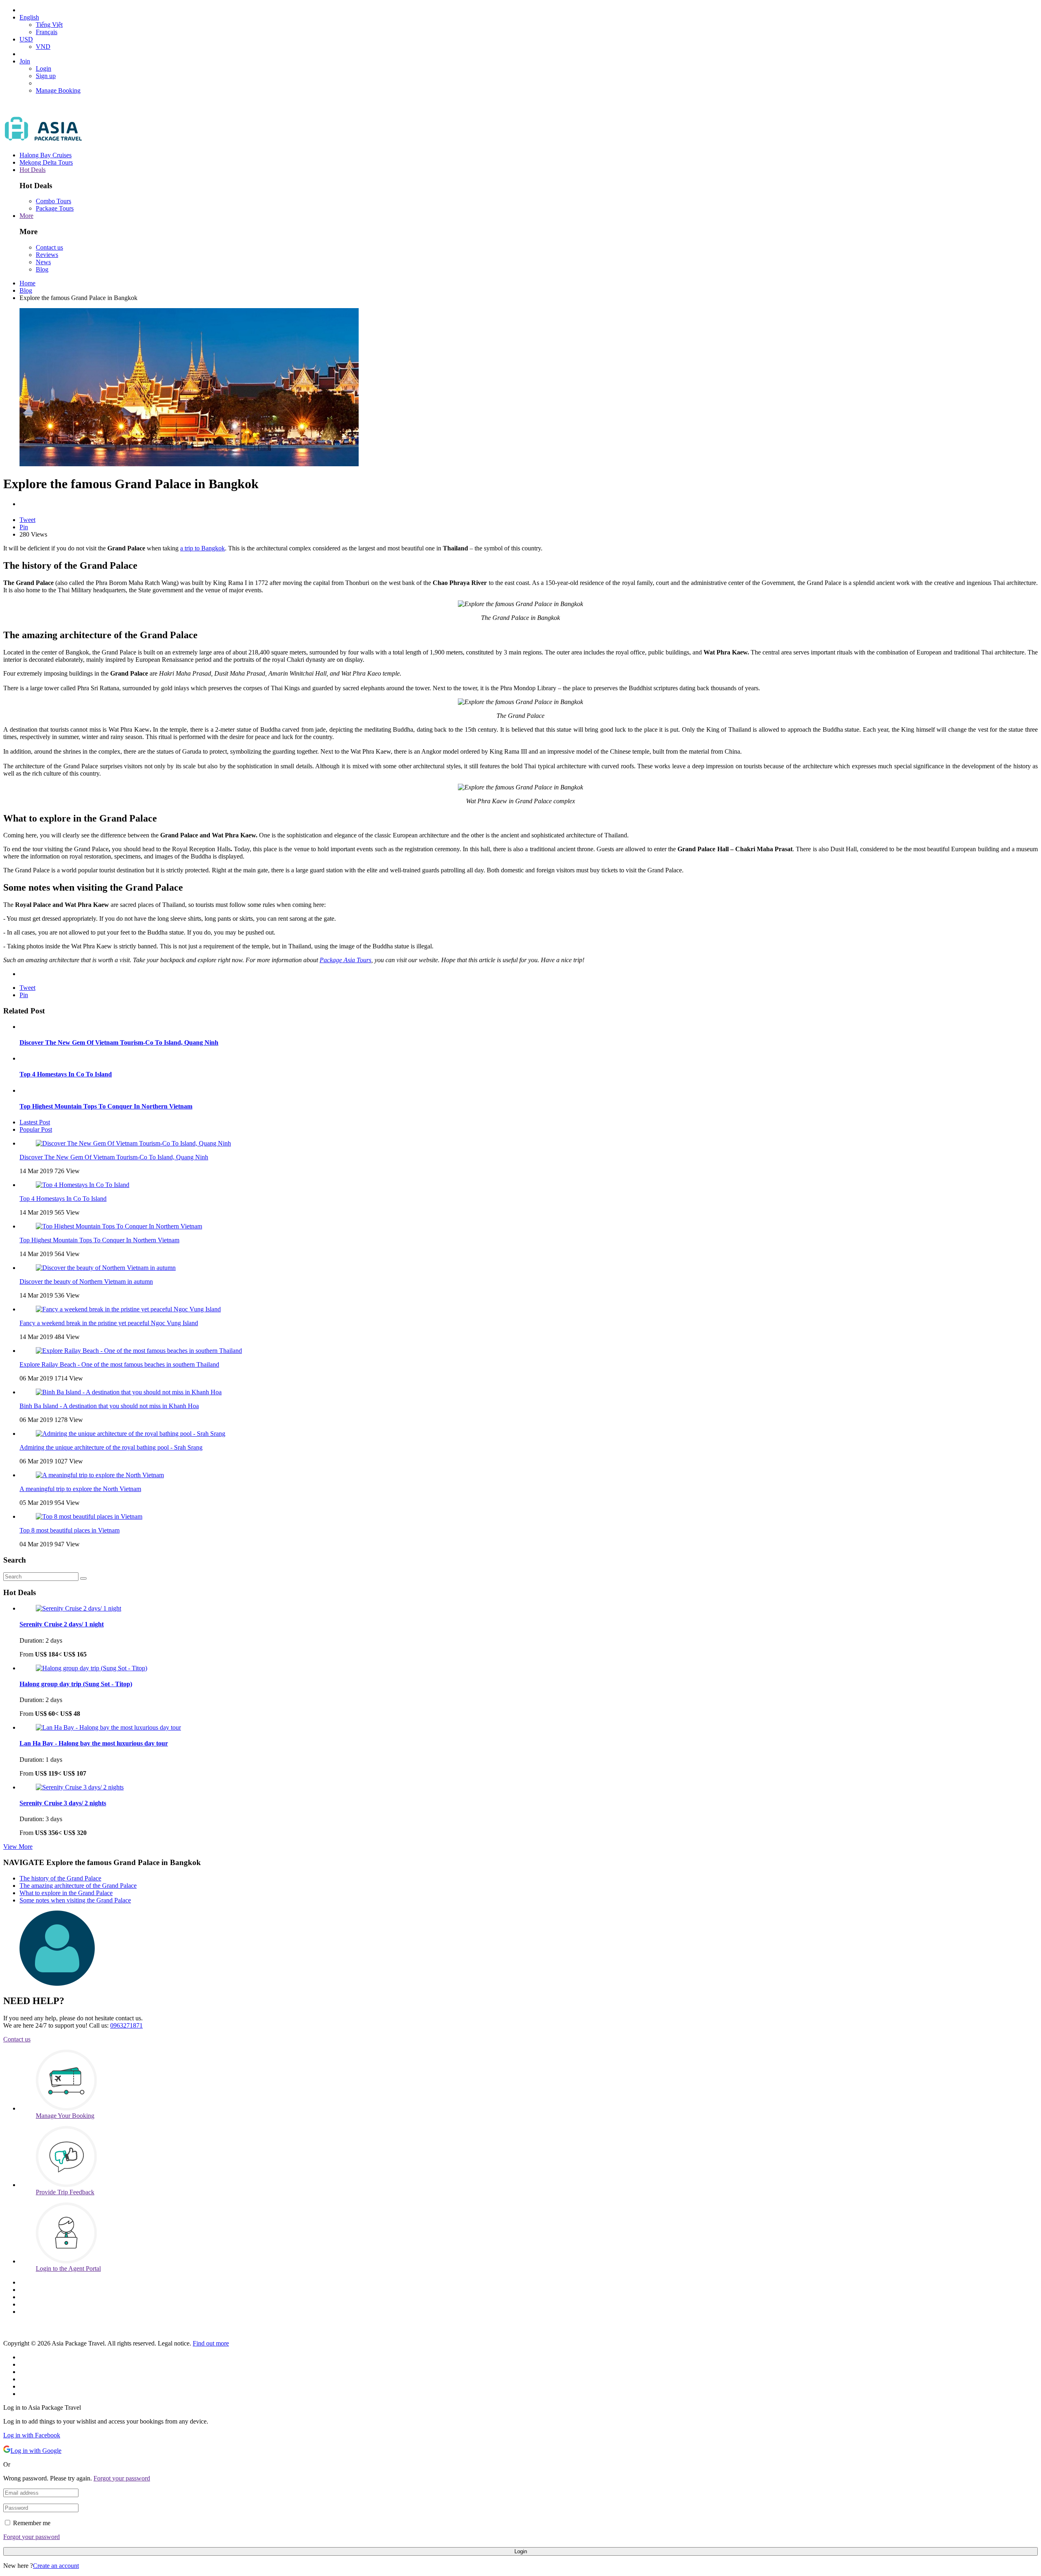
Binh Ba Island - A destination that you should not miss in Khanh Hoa (109, 1406)
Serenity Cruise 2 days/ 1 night (62, 1624)
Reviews (47, 255)
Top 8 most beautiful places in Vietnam (70, 1530)
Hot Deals (33, 170)
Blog (42, 269)
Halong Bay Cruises (46, 155)
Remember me (32, 2523)
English (29, 17)
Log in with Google (36, 2451)
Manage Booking (58, 90)
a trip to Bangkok (203, 548)
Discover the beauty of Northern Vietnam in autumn (86, 1281)
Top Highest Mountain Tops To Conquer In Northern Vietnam (106, 1106)
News (43, 262)
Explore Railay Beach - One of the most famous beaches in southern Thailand (119, 1364)
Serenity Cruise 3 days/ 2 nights (63, 1803)
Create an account (56, 2566)
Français (47, 32)
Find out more (211, 2343)
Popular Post (36, 1129)
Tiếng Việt (49, 25)
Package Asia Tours (345, 960)
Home (27, 283)
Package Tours (55, 208)
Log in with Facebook (32, 2435)
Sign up (46, 76)
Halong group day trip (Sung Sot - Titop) (76, 1684)
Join (25, 61)
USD (26, 39)
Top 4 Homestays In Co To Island (66, 1074)
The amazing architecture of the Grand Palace (78, 1886)
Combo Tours (53, 201)
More (26, 216)
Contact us (49, 247)
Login (44, 68)
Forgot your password (122, 2478)
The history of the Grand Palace (60, 1878)
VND (43, 47)
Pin (24, 527)
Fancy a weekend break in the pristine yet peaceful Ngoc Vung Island (109, 1323)
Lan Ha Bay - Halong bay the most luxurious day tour (94, 1743)
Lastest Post (35, 1122)
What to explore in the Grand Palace (66, 1893)
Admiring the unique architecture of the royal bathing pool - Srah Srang (111, 1447)
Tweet (27, 520)
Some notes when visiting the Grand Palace (75, 1900)
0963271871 (126, 2025)
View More (18, 1847)
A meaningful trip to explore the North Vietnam (80, 1489)
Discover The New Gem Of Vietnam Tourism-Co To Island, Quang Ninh (119, 1042)
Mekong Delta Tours (46, 162)
